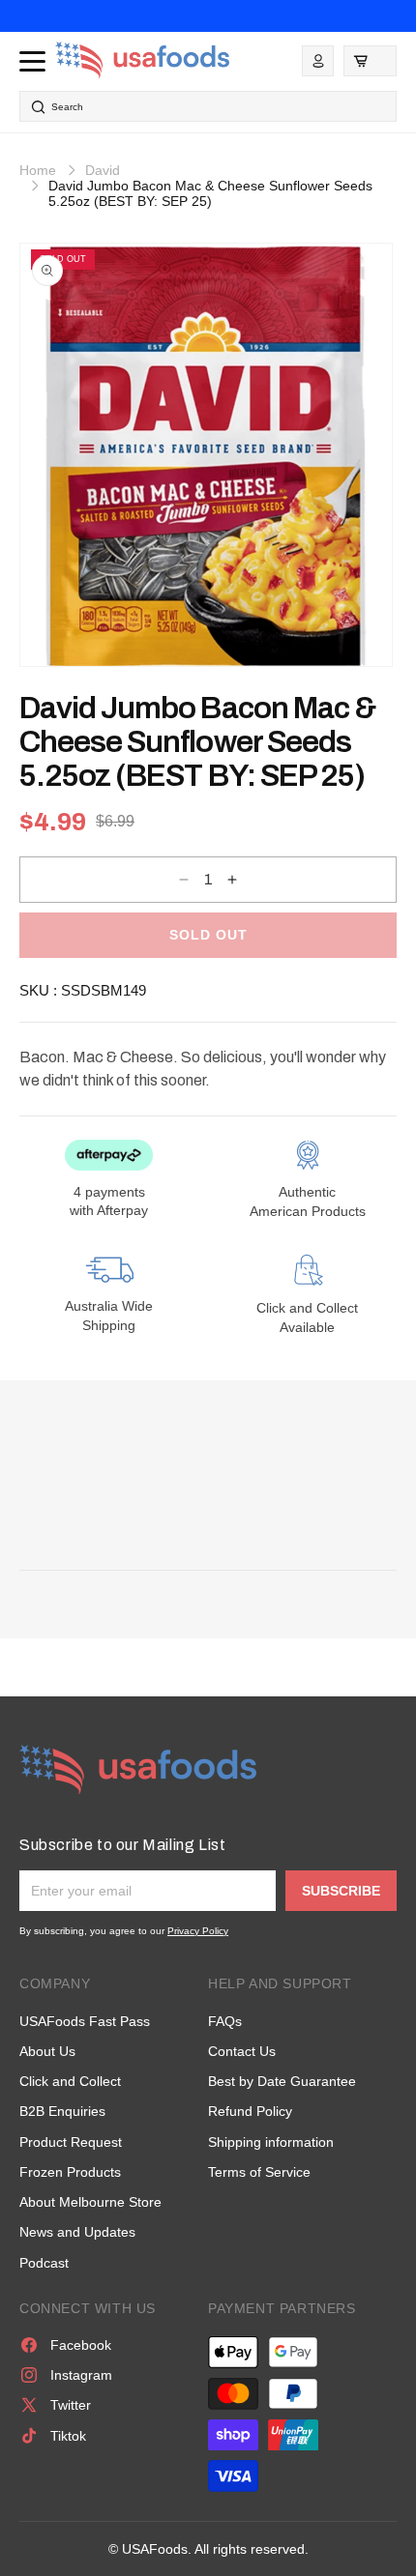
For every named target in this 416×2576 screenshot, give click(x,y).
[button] (370, 61)
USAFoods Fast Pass (85, 2021)
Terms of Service (259, 2172)
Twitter (71, 2405)
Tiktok (68, 2436)
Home (38, 170)
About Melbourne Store (90, 2202)
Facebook (81, 2345)
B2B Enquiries (62, 2111)
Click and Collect (70, 2081)
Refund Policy (250, 2111)
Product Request (71, 2142)
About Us (47, 2051)
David (103, 170)
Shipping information (271, 2142)
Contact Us (242, 2051)
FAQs (225, 2021)
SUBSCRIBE (341, 1891)
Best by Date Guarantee (282, 2081)
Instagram (81, 2375)
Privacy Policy (198, 1931)
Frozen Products (70, 2172)
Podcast (44, 2263)
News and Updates (77, 2232)
